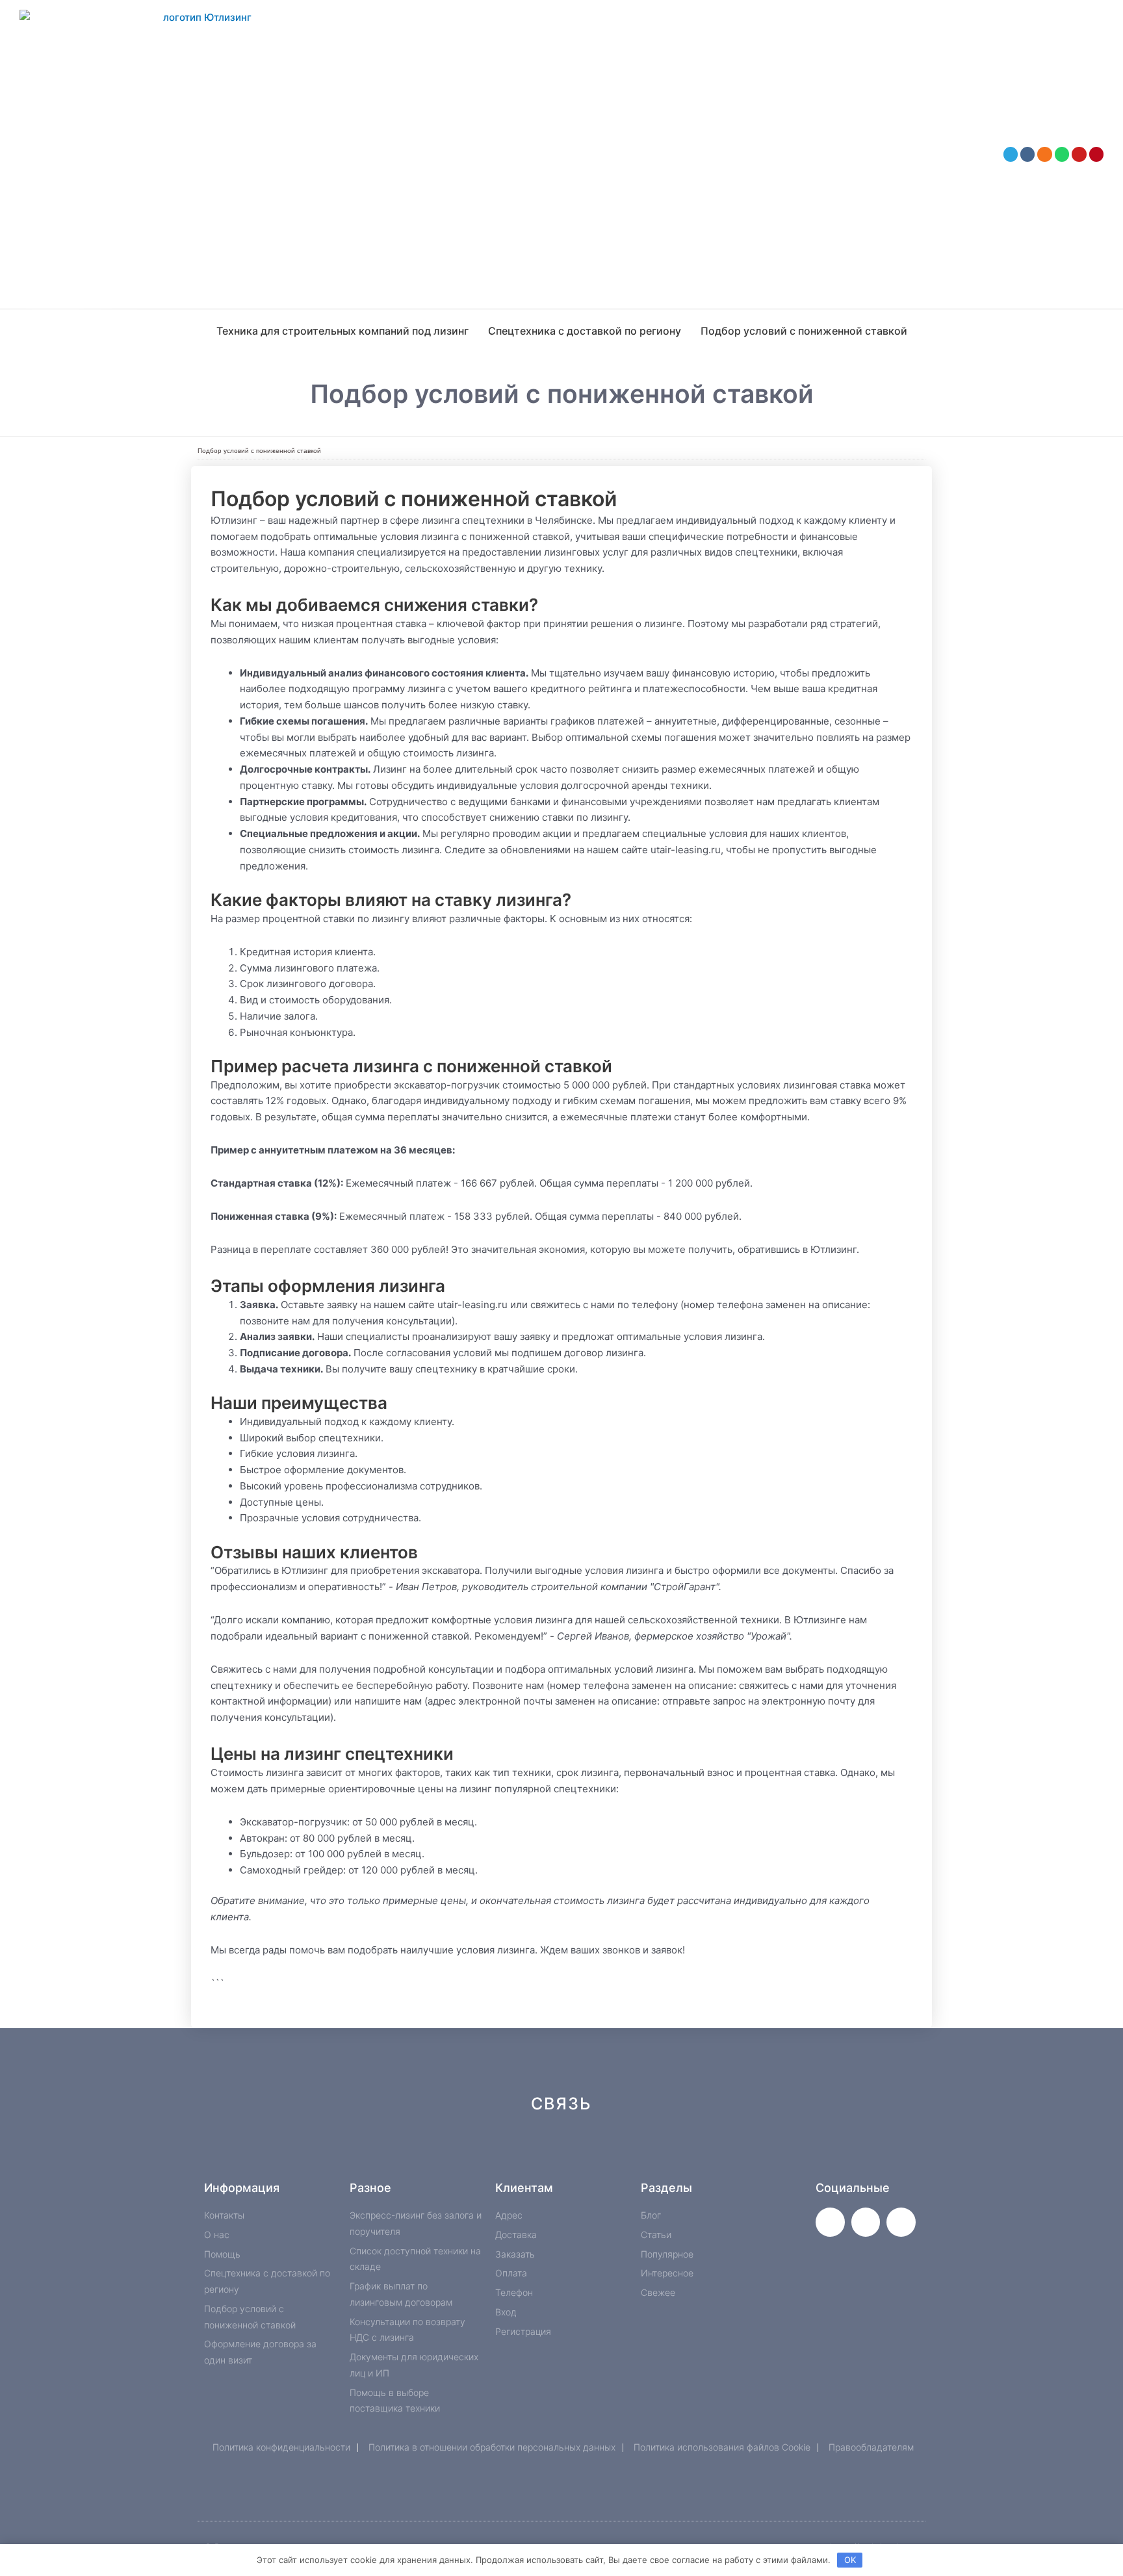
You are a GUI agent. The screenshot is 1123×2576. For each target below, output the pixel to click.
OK (850, 2560)
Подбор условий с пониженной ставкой (804, 331)
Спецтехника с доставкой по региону (585, 331)
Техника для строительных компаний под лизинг (342, 331)
